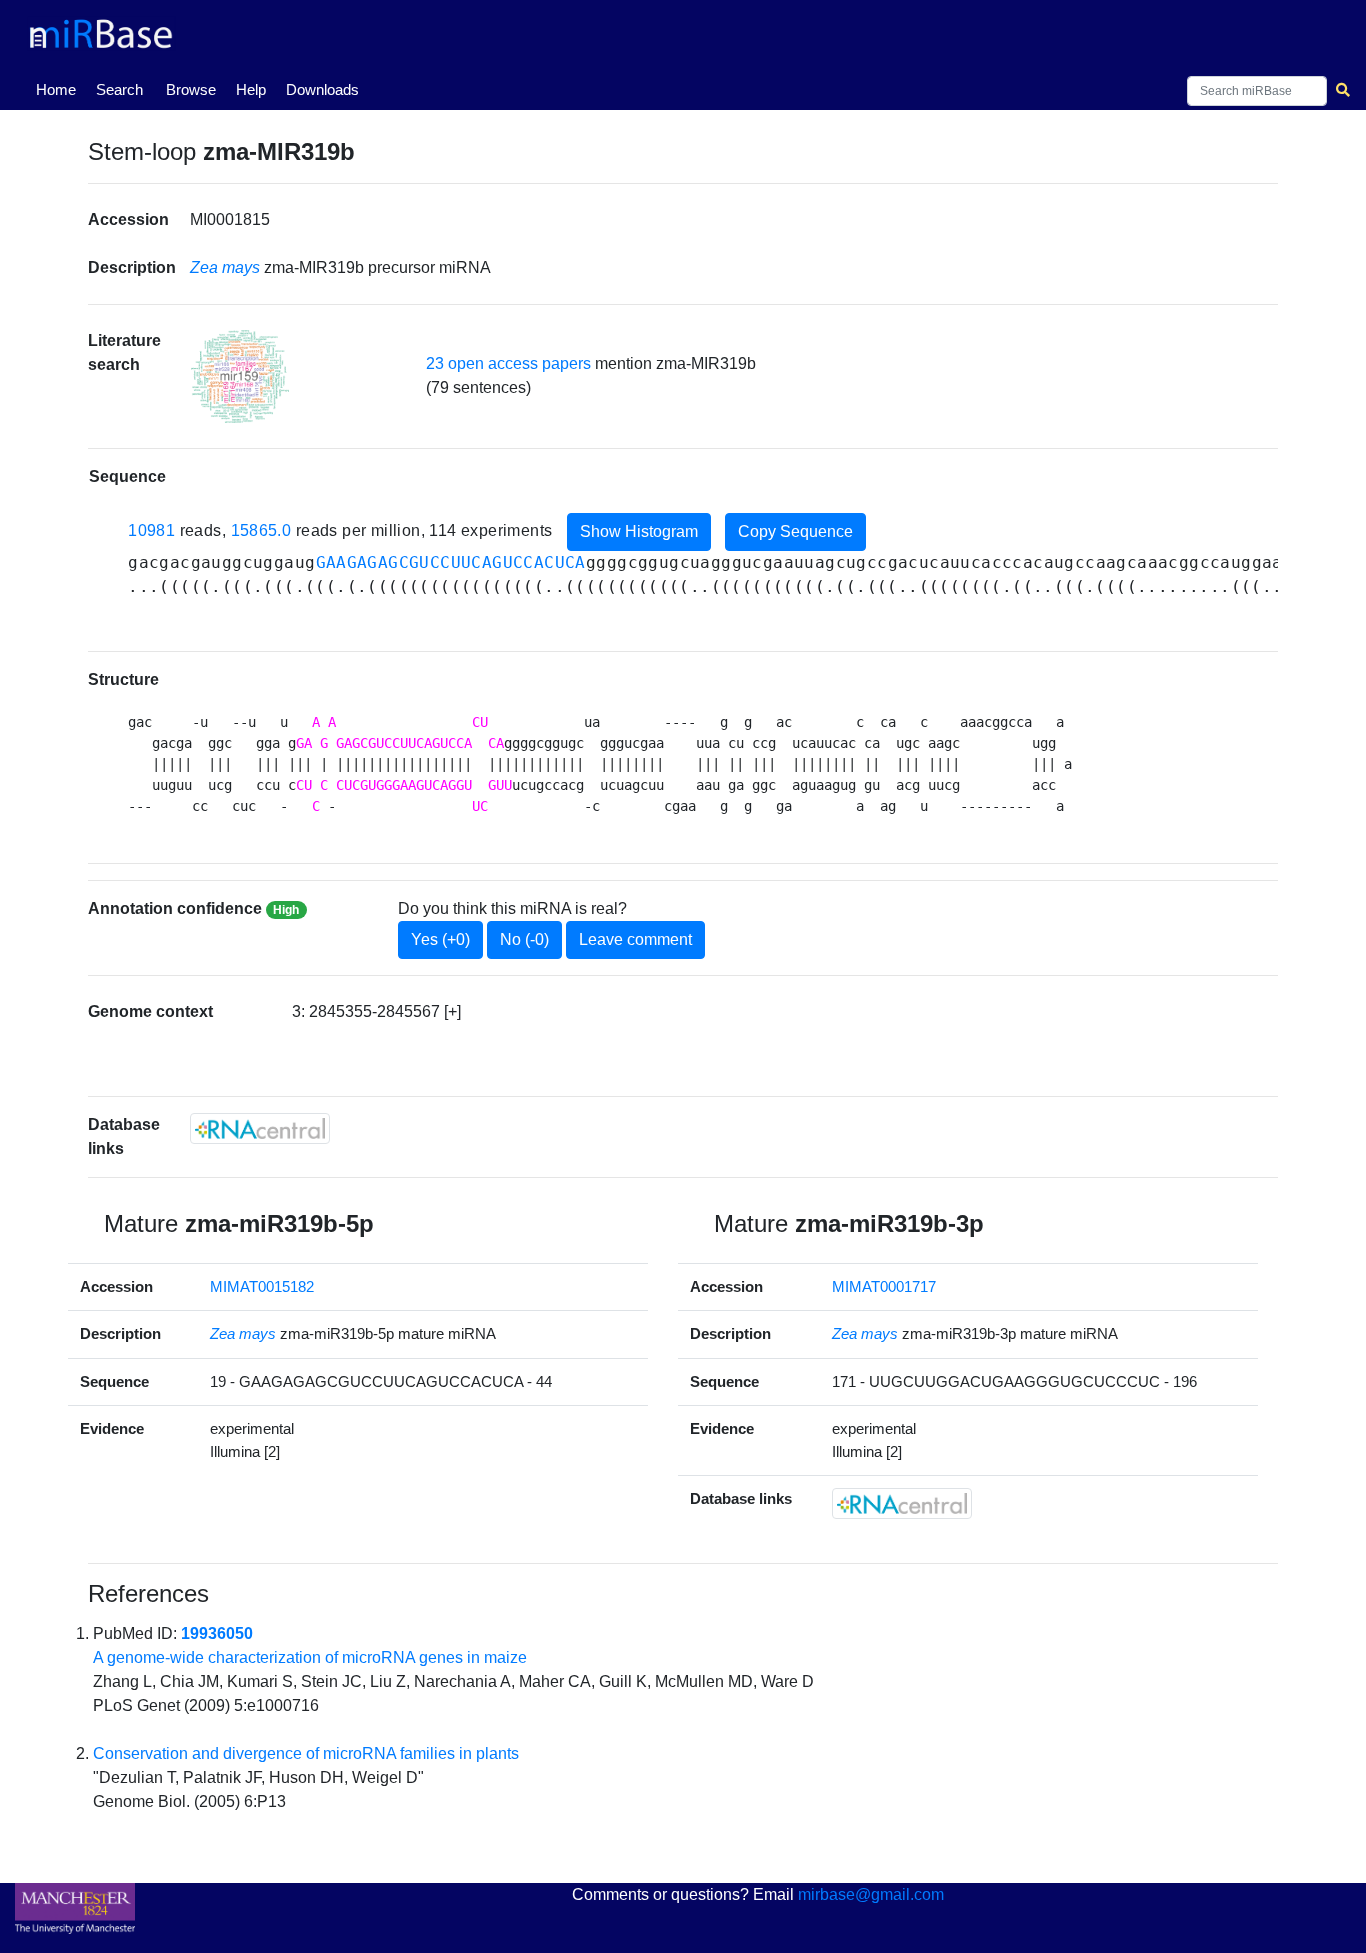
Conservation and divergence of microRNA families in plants (306, 1753)
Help (251, 89)
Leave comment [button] (635, 939)
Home (60, 89)
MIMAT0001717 (884, 1286)
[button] (240, 376)
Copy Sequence (795, 531)
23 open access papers (508, 363)
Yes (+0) (440, 939)
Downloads (322, 89)
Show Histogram (639, 531)
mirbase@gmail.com (871, 1894)
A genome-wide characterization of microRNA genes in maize (310, 1657)
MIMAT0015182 (262, 1286)
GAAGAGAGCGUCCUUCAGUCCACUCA (451, 562)
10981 (151, 530)
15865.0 (261, 530)
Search (119, 89)
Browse (191, 89)
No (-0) (524, 939)
